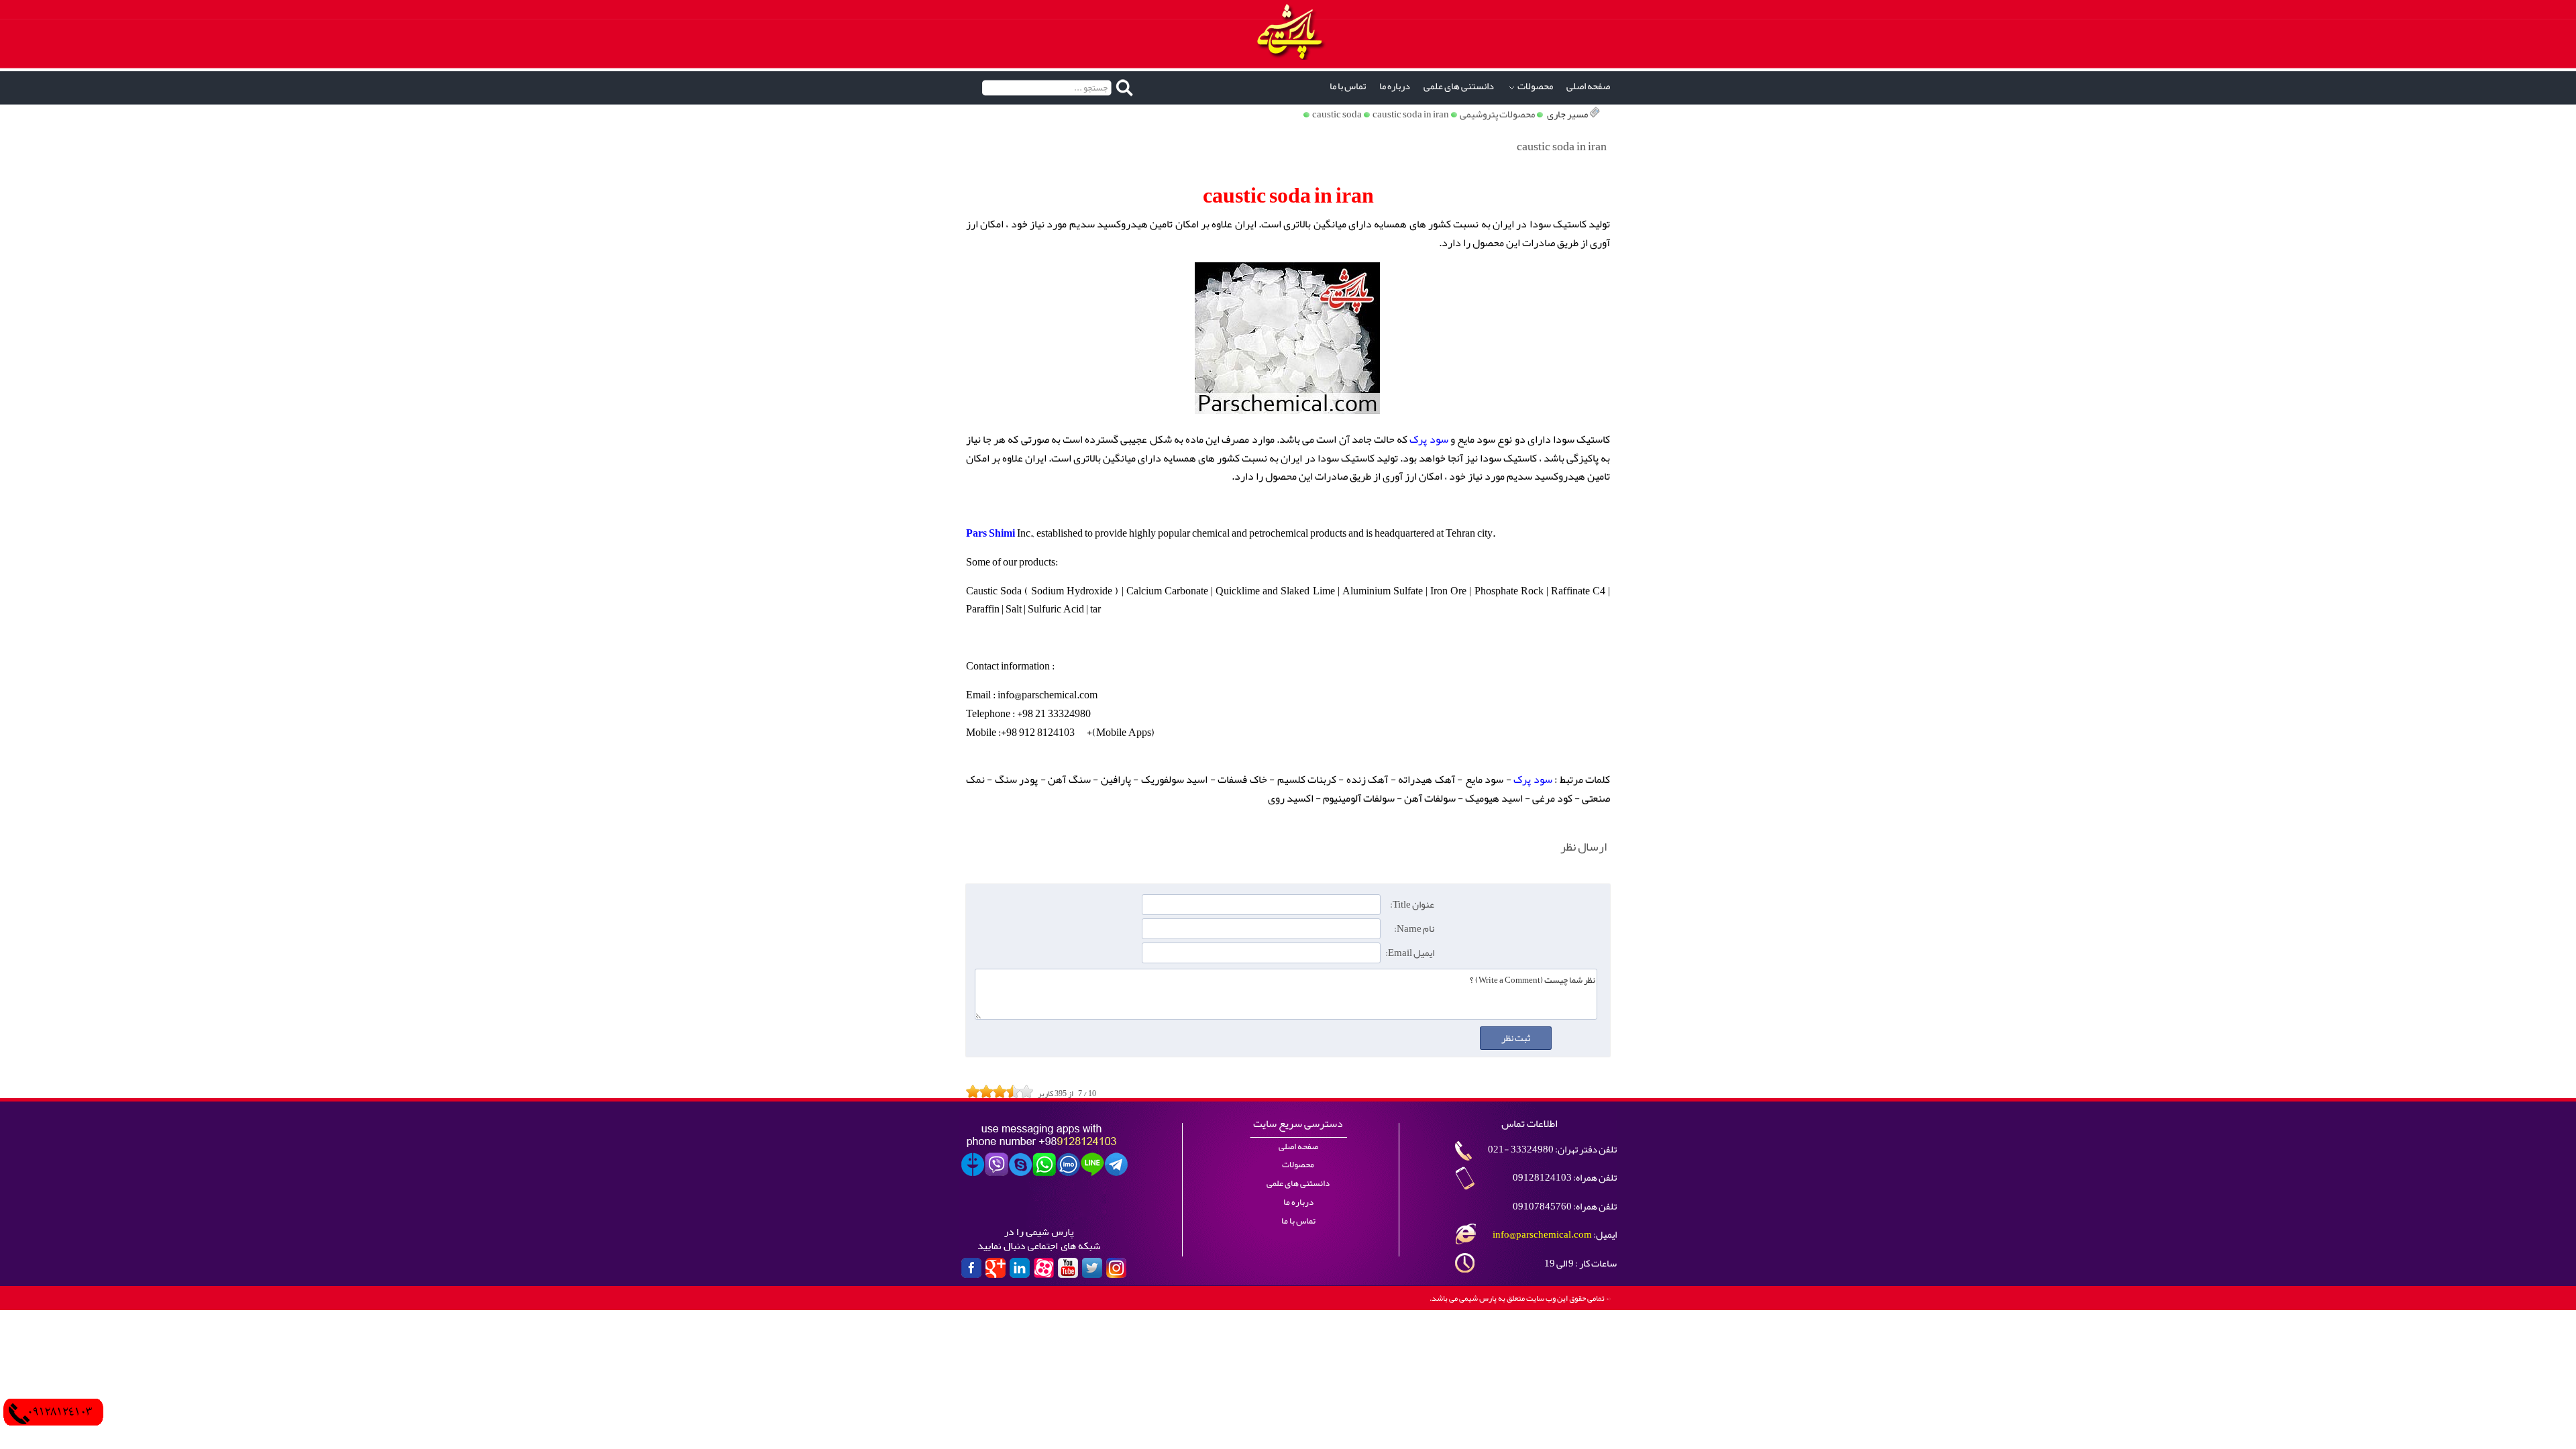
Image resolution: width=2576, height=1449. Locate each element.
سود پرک (1429, 439)
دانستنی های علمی (1459, 86)
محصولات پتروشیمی (1497, 114)
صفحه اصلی (1588, 86)
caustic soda (1337, 114)
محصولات (1535, 86)
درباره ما (1395, 86)
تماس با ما (1348, 86)
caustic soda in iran (1411, 114)
